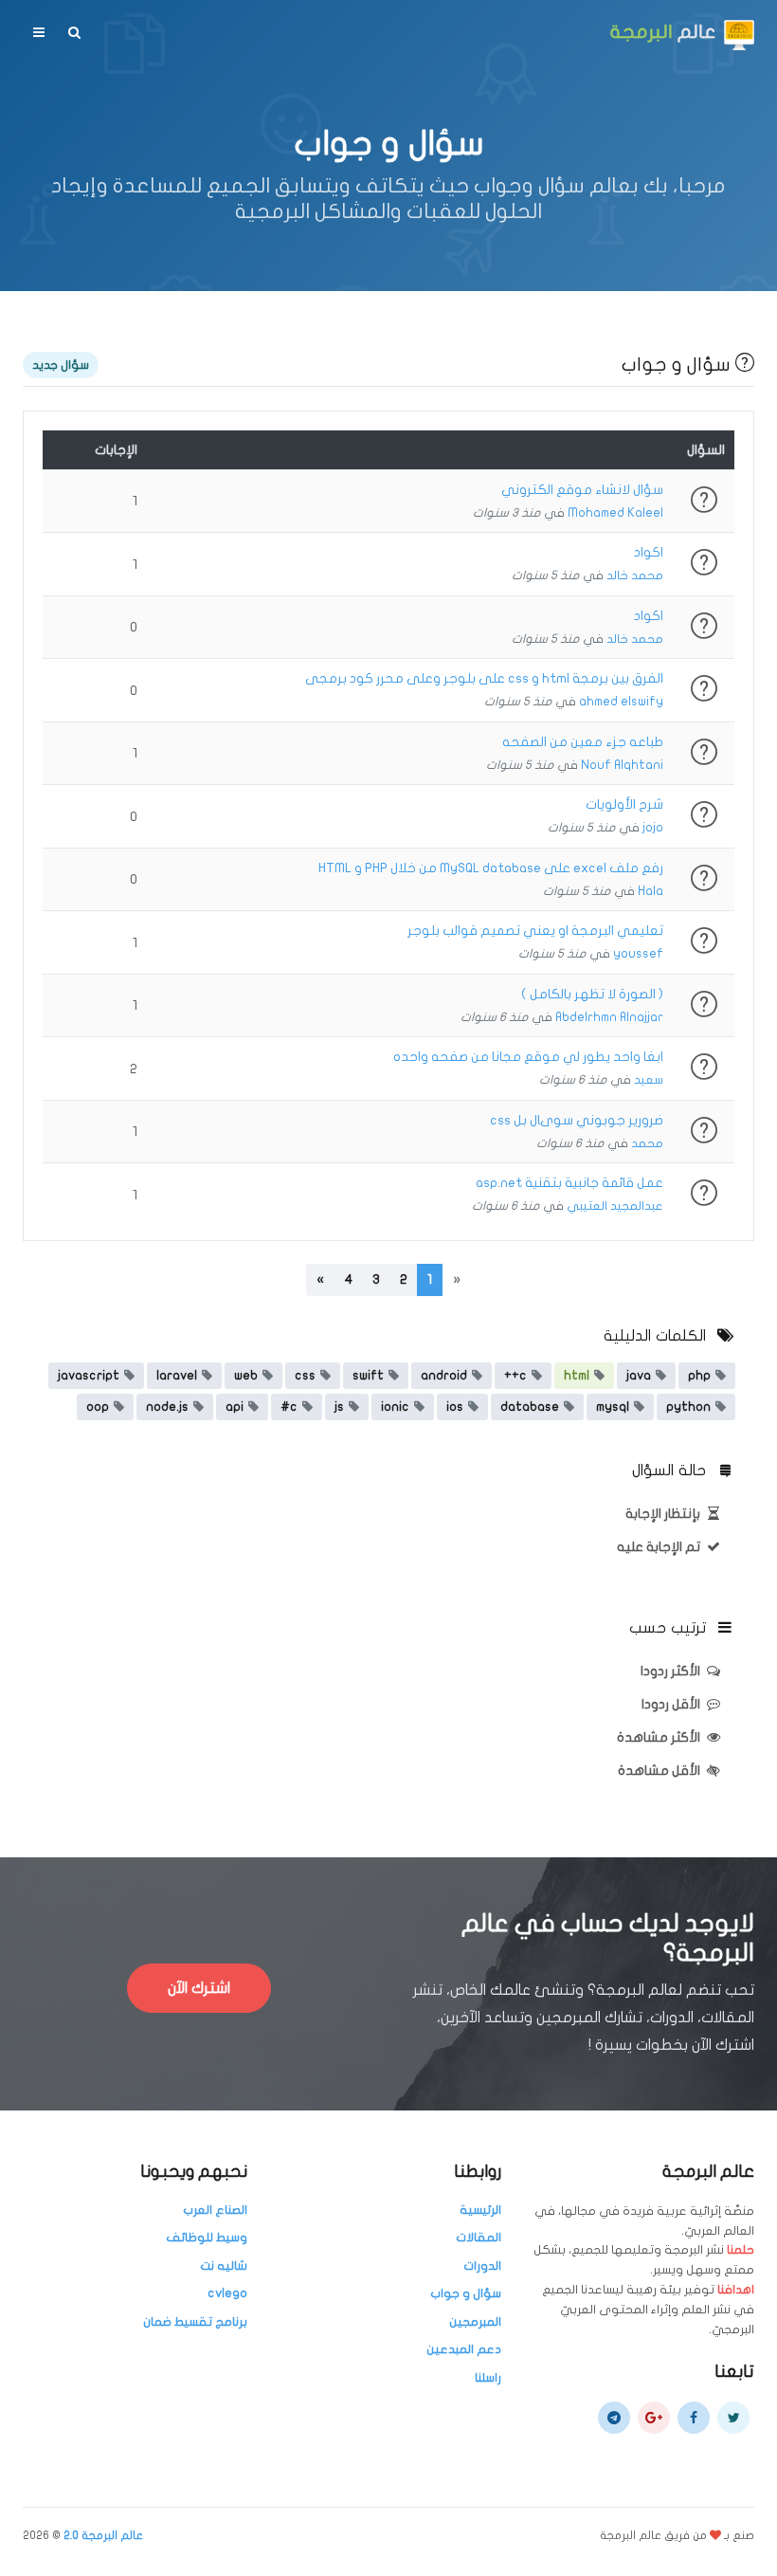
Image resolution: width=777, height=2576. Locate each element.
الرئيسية (480, 2210)
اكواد (649, 552)
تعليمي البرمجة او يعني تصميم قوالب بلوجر (535, 931)
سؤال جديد (61, 365)
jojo (653, 828)
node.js (167, 1407)
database (530, 1407)
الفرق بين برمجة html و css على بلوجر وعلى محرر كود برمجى (484, 678)
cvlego (227, 2293)
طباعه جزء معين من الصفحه (583, 742)
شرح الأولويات (624, 804)
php (699, 1376)
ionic (395, 1407)
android (444, 1376)
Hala (651, 891)
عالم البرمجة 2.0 (103, 2535)
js (339, 1407)
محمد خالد (635, 575)
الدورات (482, 2266)
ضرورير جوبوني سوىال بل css (577, 1120)
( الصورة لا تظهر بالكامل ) (592, 994)
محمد (647, 1143)
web (246, 1376)
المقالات (479, 2238)
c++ (515, 1376)
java (639, 1376)
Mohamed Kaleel (615, 513)
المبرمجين (475, 2322)
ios (455, 1407)
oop (98, 1407)
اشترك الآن (199, 1988)
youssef (638, 954)
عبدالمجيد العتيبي (615, 1206)
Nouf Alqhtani (622, 765)
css (305, 1376)
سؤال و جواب (466, 2293)
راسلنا (488, 2378)
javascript (89, 1376)
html (577, 1376)
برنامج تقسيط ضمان (195, 2322)
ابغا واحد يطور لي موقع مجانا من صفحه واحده (528, 1057)
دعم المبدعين (464, 2349)
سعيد (649, 1080)
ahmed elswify (621, 702)
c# (289, 1407)
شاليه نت (224, 2266)
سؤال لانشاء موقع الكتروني (582, 490)
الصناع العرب (215, 2210)
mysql (613, 1407)
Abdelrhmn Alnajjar (609, 1017)
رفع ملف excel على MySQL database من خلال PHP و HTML (491, 868)
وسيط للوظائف (207, 2238)
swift (368, 1376)
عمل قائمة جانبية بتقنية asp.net (569, 1183)
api (235, 1407)
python (688, 1407)
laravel (177, 1376)
